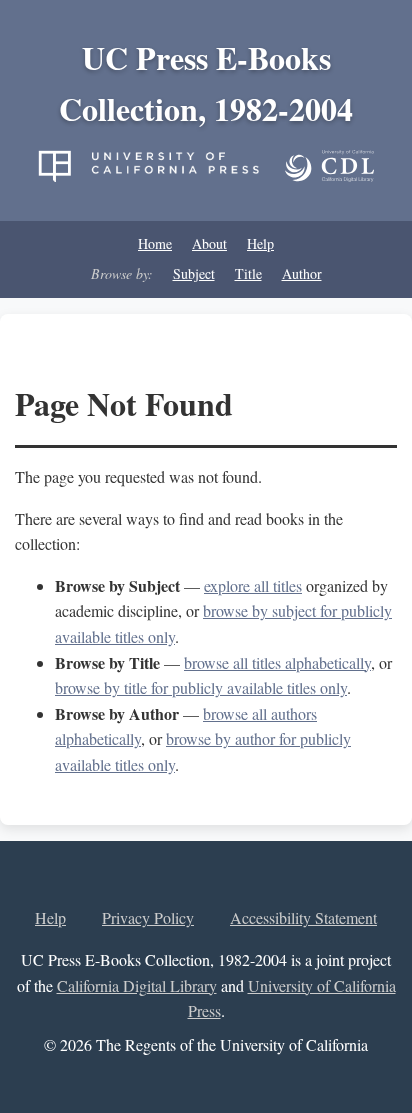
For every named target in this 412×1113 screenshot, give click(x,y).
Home (155, 243)
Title (248, 273)
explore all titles (253, 585)
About (209, 243)
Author (302, 273)
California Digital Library (137, 985)
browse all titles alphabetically (277, 662)
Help (260, 243)
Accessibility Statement (303, 917)
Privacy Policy (148, 917)
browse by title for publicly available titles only (201, 687)
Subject (194, 273)
